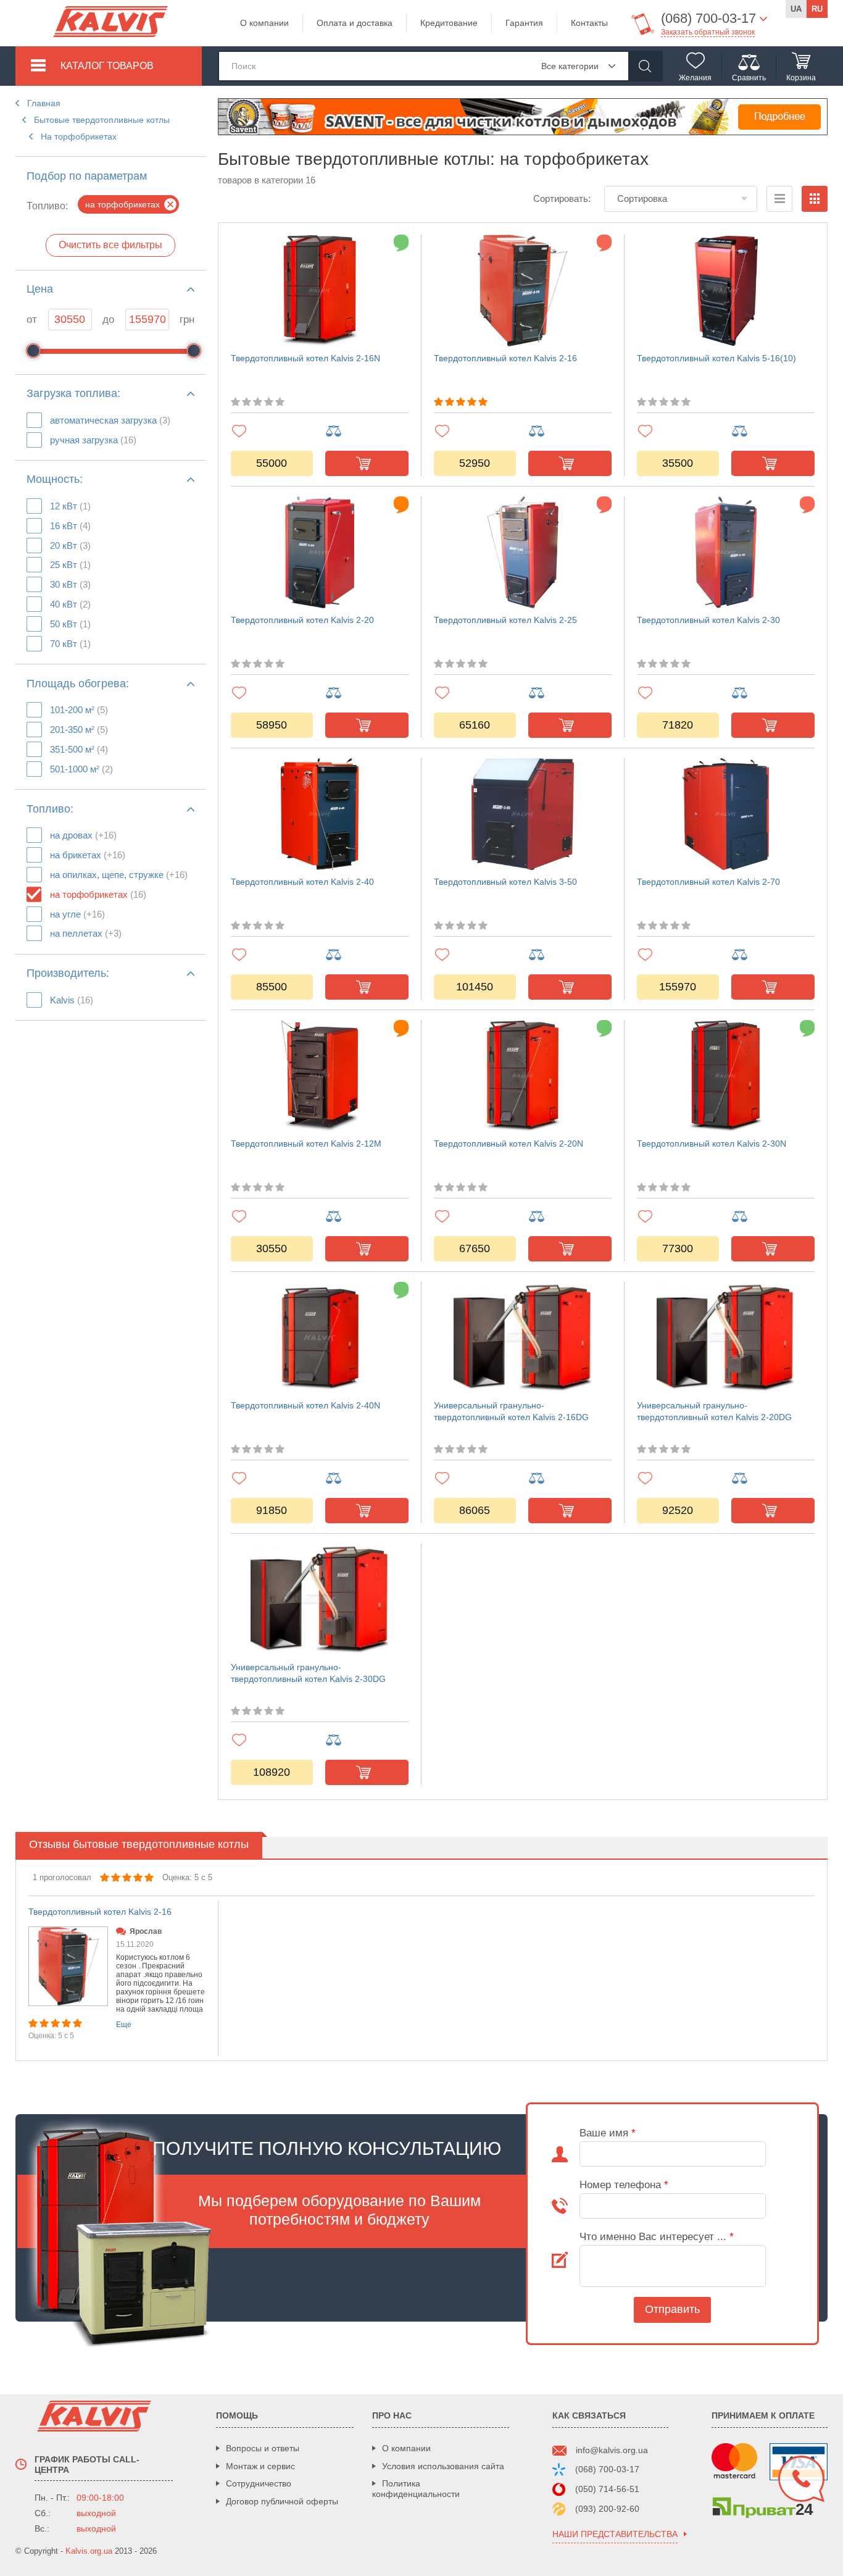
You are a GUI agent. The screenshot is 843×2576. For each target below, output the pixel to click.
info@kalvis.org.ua (612, 2450)
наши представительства (615, 2534)
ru (817, 9)
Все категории (570, 66)
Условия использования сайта (443, 2466)
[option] (117, 1978)
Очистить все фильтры (110, 245)
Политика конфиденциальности (416, 2489)
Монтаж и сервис (260, 2466)
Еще (124, 2025)
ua (796, 9)
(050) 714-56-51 (607, 2489)
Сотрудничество (259, 2483)
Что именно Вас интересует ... (657, 2237)
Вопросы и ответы (263, 2448)
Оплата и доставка (355, 23)
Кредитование (449, 23)
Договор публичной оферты (282, 2501)
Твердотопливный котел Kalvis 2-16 (100, 1912)
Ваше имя (608, 2133)
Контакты (589, 23)
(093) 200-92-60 (607, 2509)
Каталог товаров (107, 66)
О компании (264, 23)
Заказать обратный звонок (708, 32)
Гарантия (524, 23)
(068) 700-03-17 (607, 2469)
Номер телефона (624, 2185)
